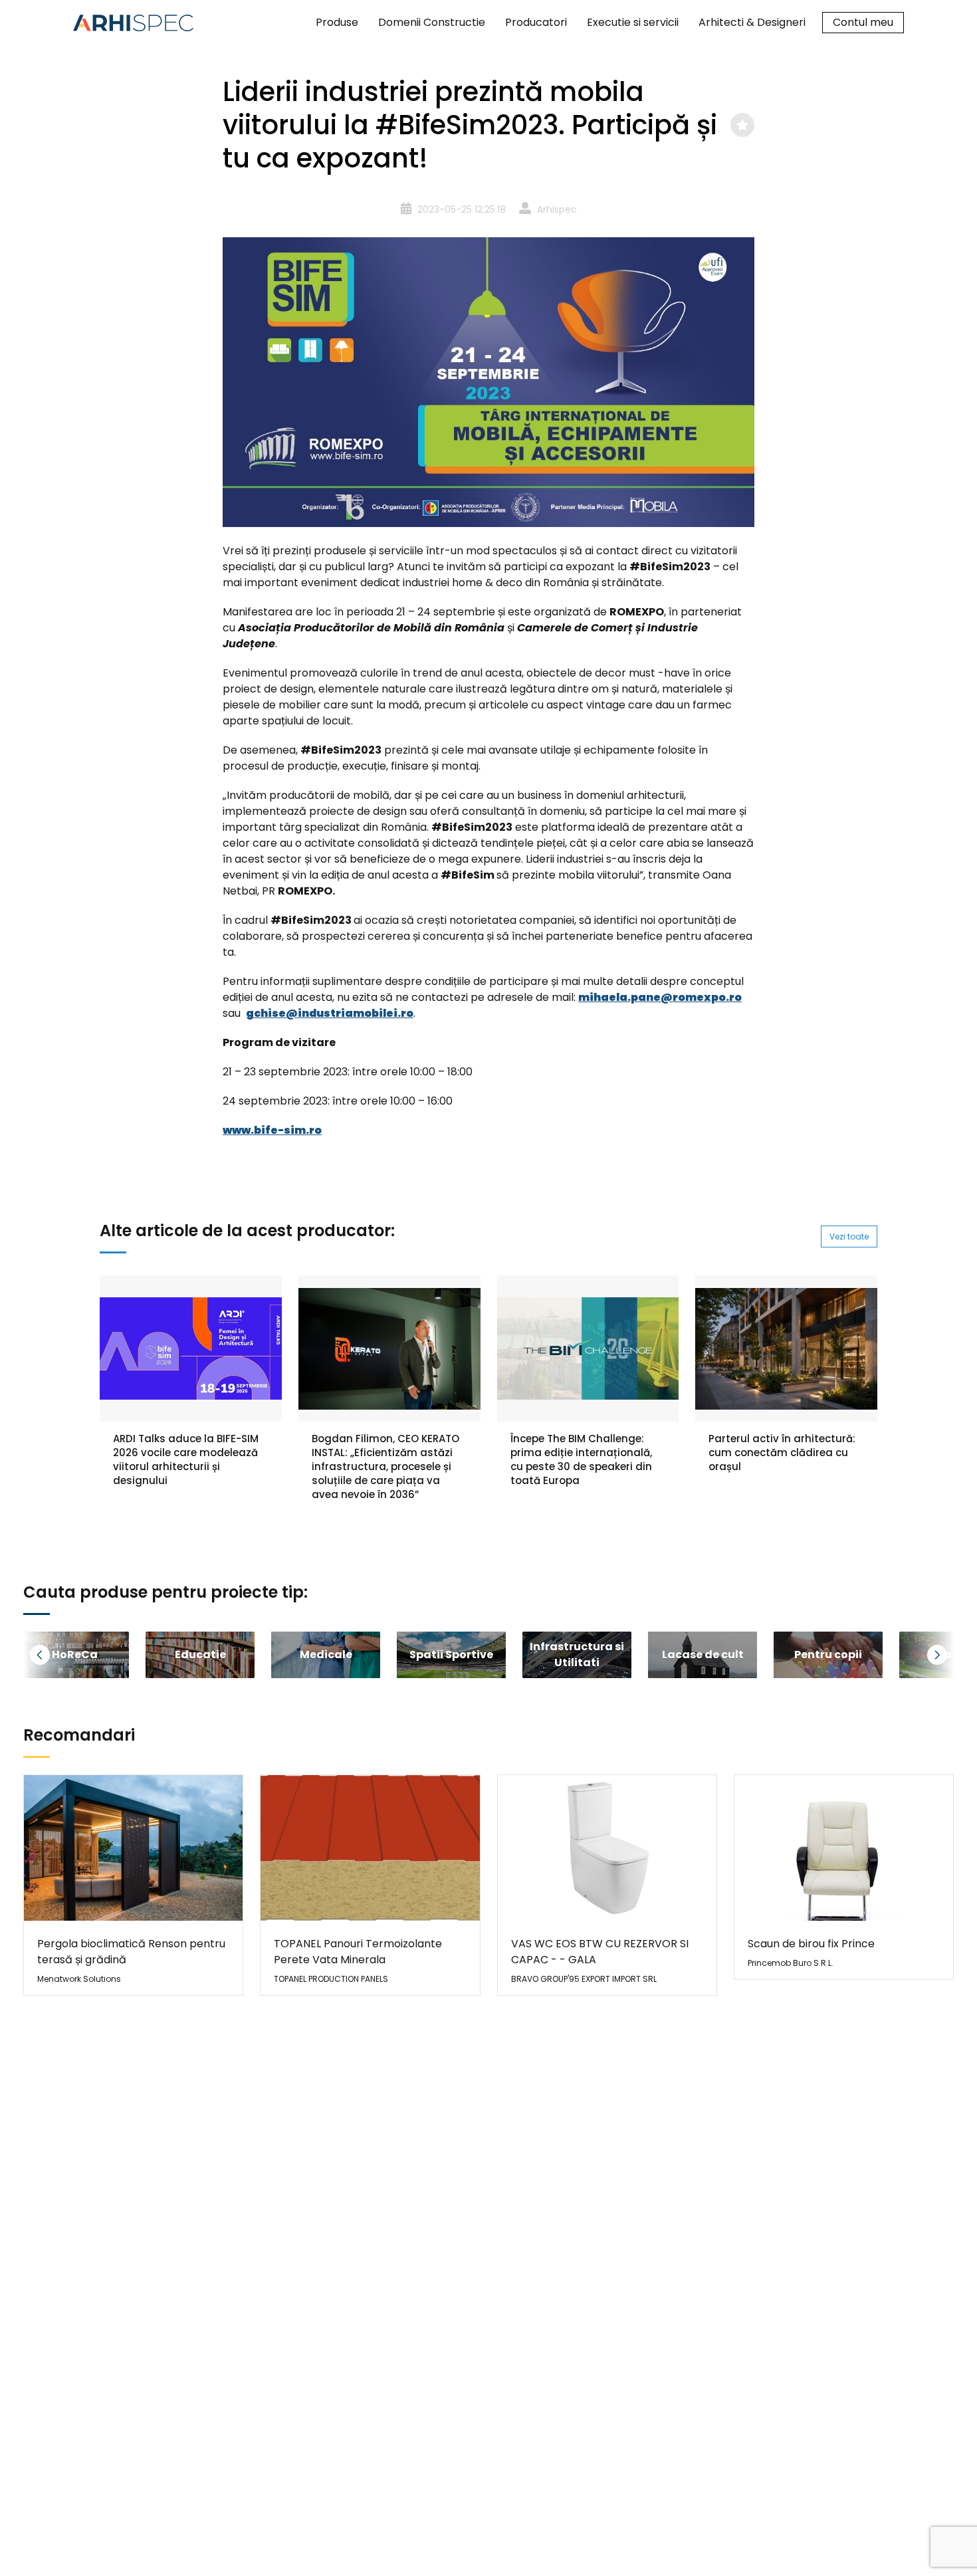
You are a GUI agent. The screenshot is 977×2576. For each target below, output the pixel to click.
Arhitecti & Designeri (752, 22)
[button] (56, 1655)
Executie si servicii (633, 22)
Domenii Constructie (432, 22)
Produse (337, 22)
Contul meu (863, 22)
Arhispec (557, 209)
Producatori (536, 22)
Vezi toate (849, 1236)
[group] (200, 1655)
